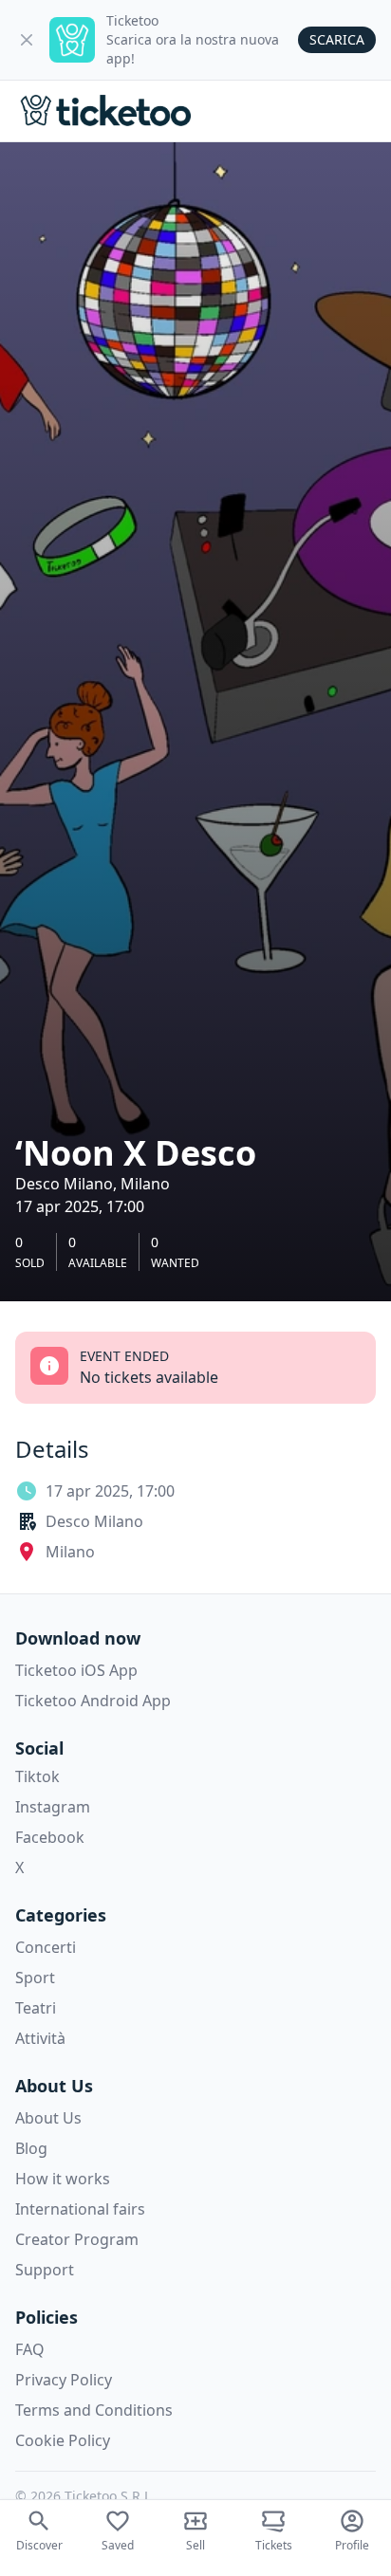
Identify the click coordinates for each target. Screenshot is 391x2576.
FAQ (30, 2349)
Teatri (36, 2008)
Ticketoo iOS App (76, 1670)
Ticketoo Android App (93, 1701)
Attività (40, 2038)
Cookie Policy (63, 2440)
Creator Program (77, 2239)
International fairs (80, 2209)
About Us (48, 2118)
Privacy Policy (64, 2380)
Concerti (46, 1947)
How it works (63, 2179)
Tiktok (37, 1776)
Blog (31, 2148)
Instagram (53, 1807)
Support (45, 2270)
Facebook (50, 1837)
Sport (35, 1978)
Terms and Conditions (94, 2410)
